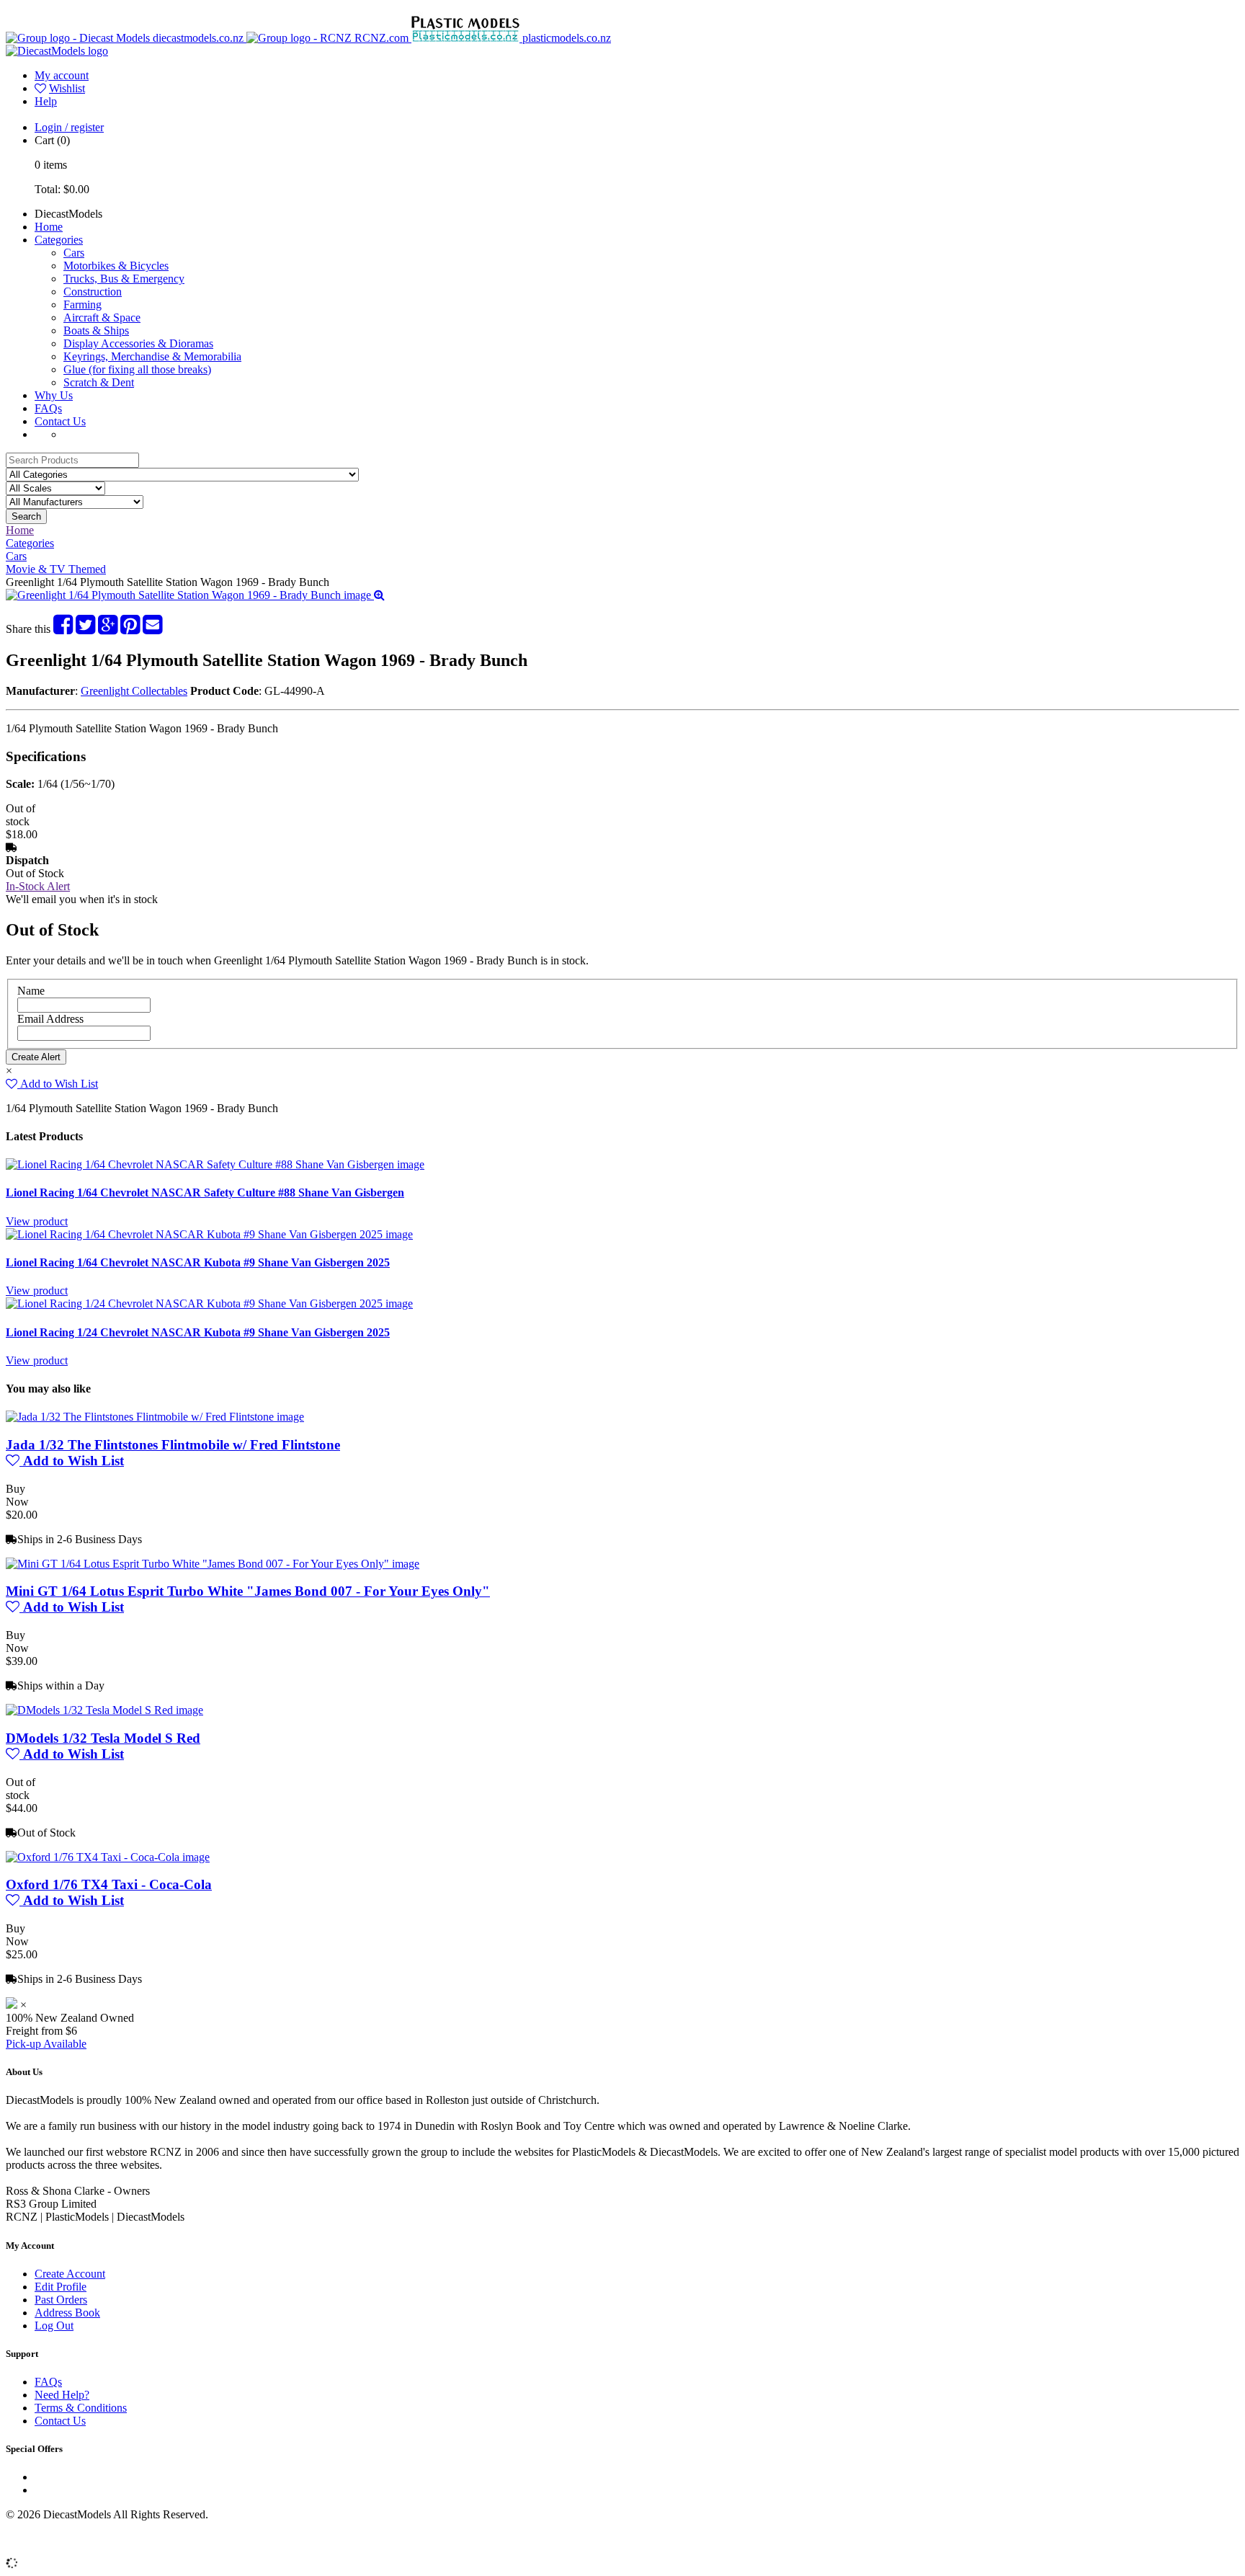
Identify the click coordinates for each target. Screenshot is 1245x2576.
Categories (59, 240)
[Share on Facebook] (63, 629)
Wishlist (67, 88)
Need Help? (62, 2395)
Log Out (54, 2326)
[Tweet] (85, 629)
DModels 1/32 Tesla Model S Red (103, 1738)
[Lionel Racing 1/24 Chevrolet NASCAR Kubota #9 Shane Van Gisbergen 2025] (209, 1303)
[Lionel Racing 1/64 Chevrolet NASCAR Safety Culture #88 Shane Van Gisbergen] (215, 1164)
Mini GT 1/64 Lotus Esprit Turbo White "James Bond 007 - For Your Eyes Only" (248, 1591)
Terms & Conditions (81, 2408)
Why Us (54, 395)
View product (37, 1221)
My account (62, 75)
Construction (93, 292)
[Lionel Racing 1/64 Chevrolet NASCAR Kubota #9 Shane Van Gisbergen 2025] (209, 1234)
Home (49, 227)
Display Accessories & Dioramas (138, 343)
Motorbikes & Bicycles (116, 266)
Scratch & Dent (99, 382)
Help (46, 101)
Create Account (70, 2274)
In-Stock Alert (38, 886)
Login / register (69, 127)
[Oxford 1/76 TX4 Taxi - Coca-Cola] (108, 1857)
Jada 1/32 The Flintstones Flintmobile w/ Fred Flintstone (173, 1445)
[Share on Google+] (108, 629)
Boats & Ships (96, 330)
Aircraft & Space (102, 317)
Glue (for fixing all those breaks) (137, 369)
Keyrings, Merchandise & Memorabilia (152, 356)
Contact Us (60, 421)
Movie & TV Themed (56, 569)
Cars (74, 253)
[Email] (152, 629)
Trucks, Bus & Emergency (124, 279)
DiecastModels (68, 214)
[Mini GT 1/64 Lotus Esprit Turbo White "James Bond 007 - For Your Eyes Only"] (213, 1564)
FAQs (48, 408)
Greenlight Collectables (134, 691)
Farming (82, 305)
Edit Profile (61, 2287)
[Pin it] (130, 629)
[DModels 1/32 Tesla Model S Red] (104, 1710)
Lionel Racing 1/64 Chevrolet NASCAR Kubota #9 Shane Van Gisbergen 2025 (198, 1262)
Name (31, 991)
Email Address (50, 1019)
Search (26, 516)
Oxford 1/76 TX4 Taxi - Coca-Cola (109, 1884)
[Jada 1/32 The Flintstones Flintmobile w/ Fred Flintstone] (155, 1417)
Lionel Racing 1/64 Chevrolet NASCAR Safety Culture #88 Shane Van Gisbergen (205, 1192)
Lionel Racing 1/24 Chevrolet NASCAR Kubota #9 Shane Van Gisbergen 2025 (198, 1332)
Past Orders (61, 2300)
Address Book (67, 2313)
